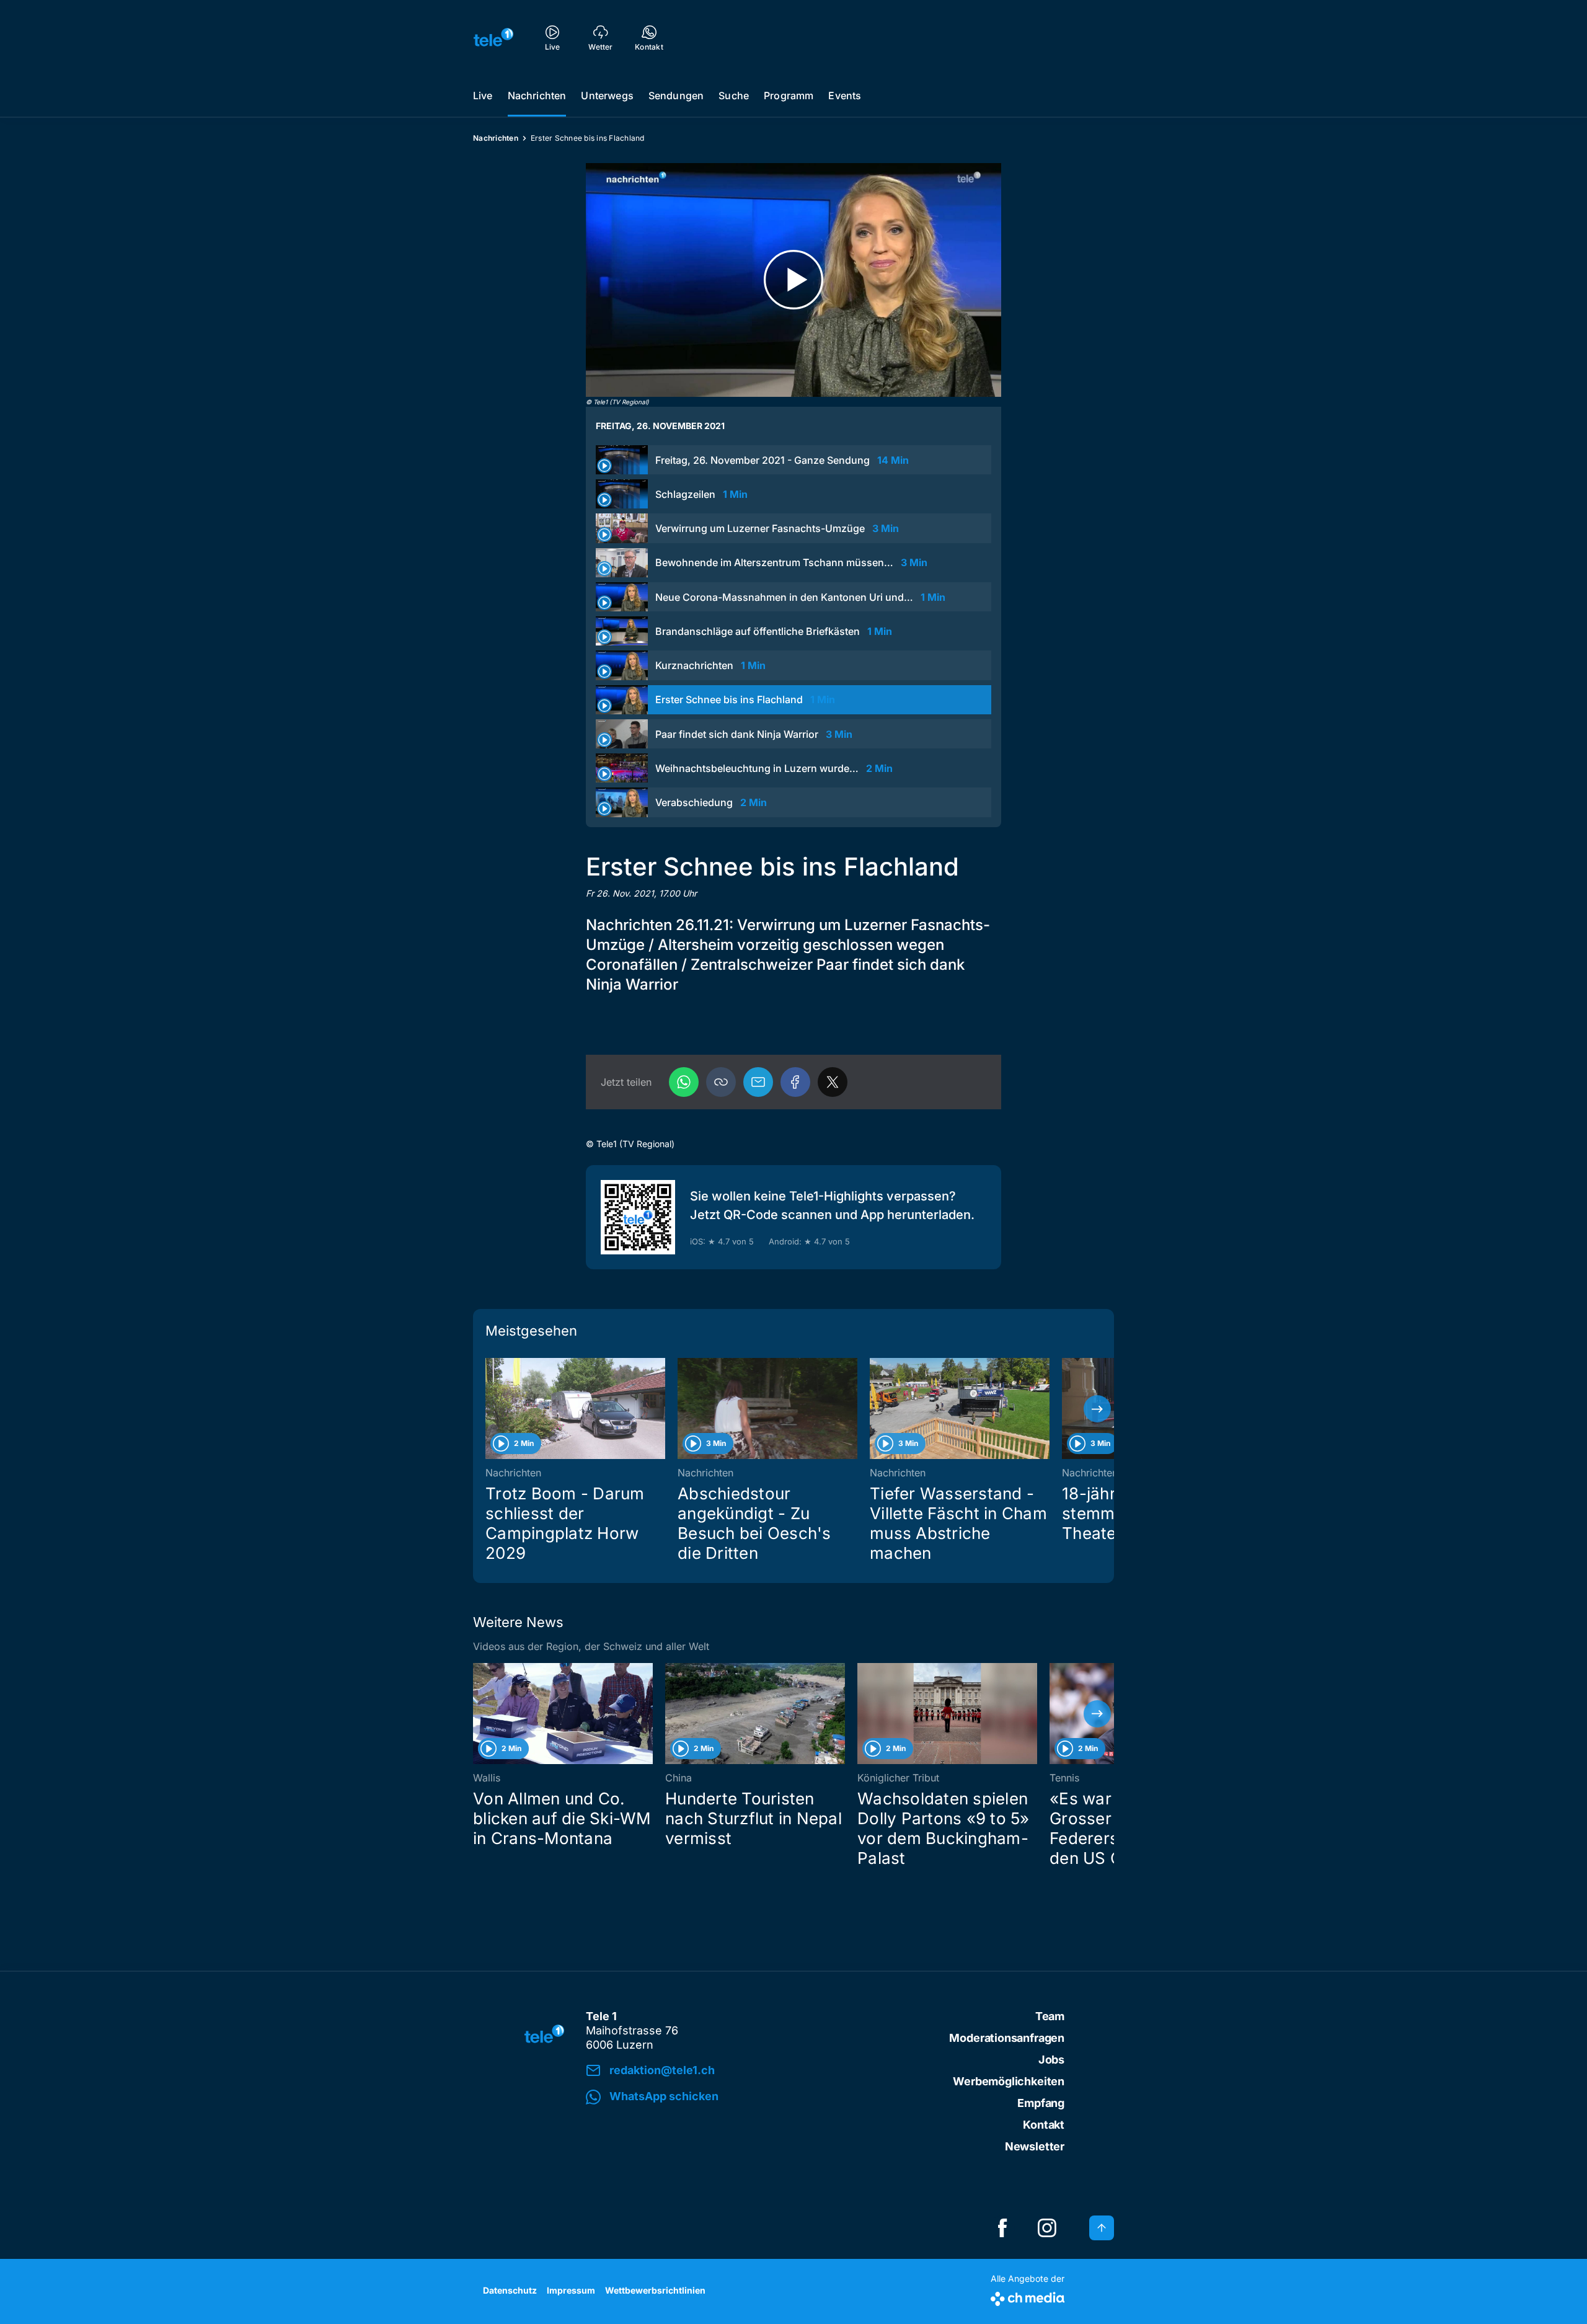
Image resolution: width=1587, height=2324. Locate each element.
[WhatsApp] (684, 1082)
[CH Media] (1028, 2296)
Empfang (1041, 2103)
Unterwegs (607, 95)
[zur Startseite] (493, 37)
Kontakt (1044, 2125)
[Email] (758, 1082)
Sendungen (676, 95)
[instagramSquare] (1047, 2228)
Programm (789, 95)
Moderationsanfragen (1007, 2038)
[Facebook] (795, 1082)
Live (483, 95)
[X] (833, 1082)
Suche (734, 95)
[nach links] (490, 1409)
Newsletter (1035, 2146)
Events (845, 95)
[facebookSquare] (1002, 2228)
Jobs (1051, 2060)
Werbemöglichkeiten (1009, 2081)
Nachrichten (537, 95)
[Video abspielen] (793, 280)
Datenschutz (510, 2290)
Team (1050, 2016)
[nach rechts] (1097, 1409)
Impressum (571, 2290)
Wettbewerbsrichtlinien (655, 2290)
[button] (721, 1082)
